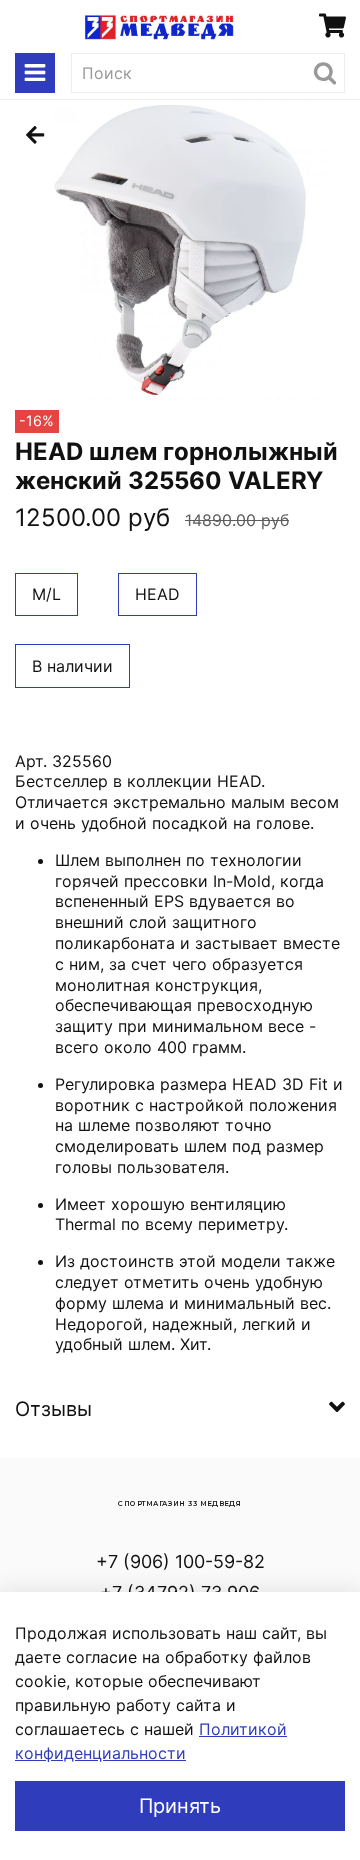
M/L (46, 594)
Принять (180, 1806)
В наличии (72, 666)
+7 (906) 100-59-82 (180, 1561)
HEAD (157, 594)
